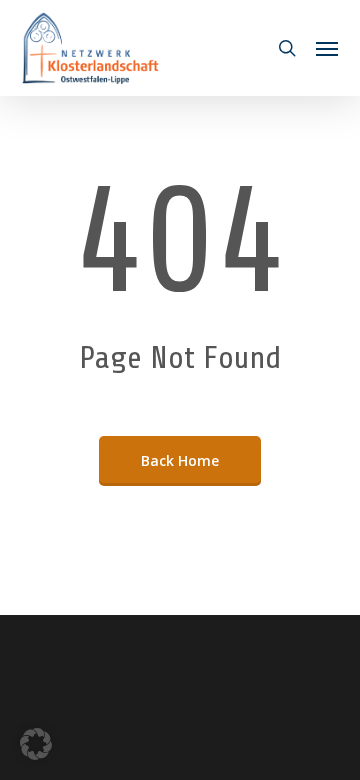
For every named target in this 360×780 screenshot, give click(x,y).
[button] (327, 48)
